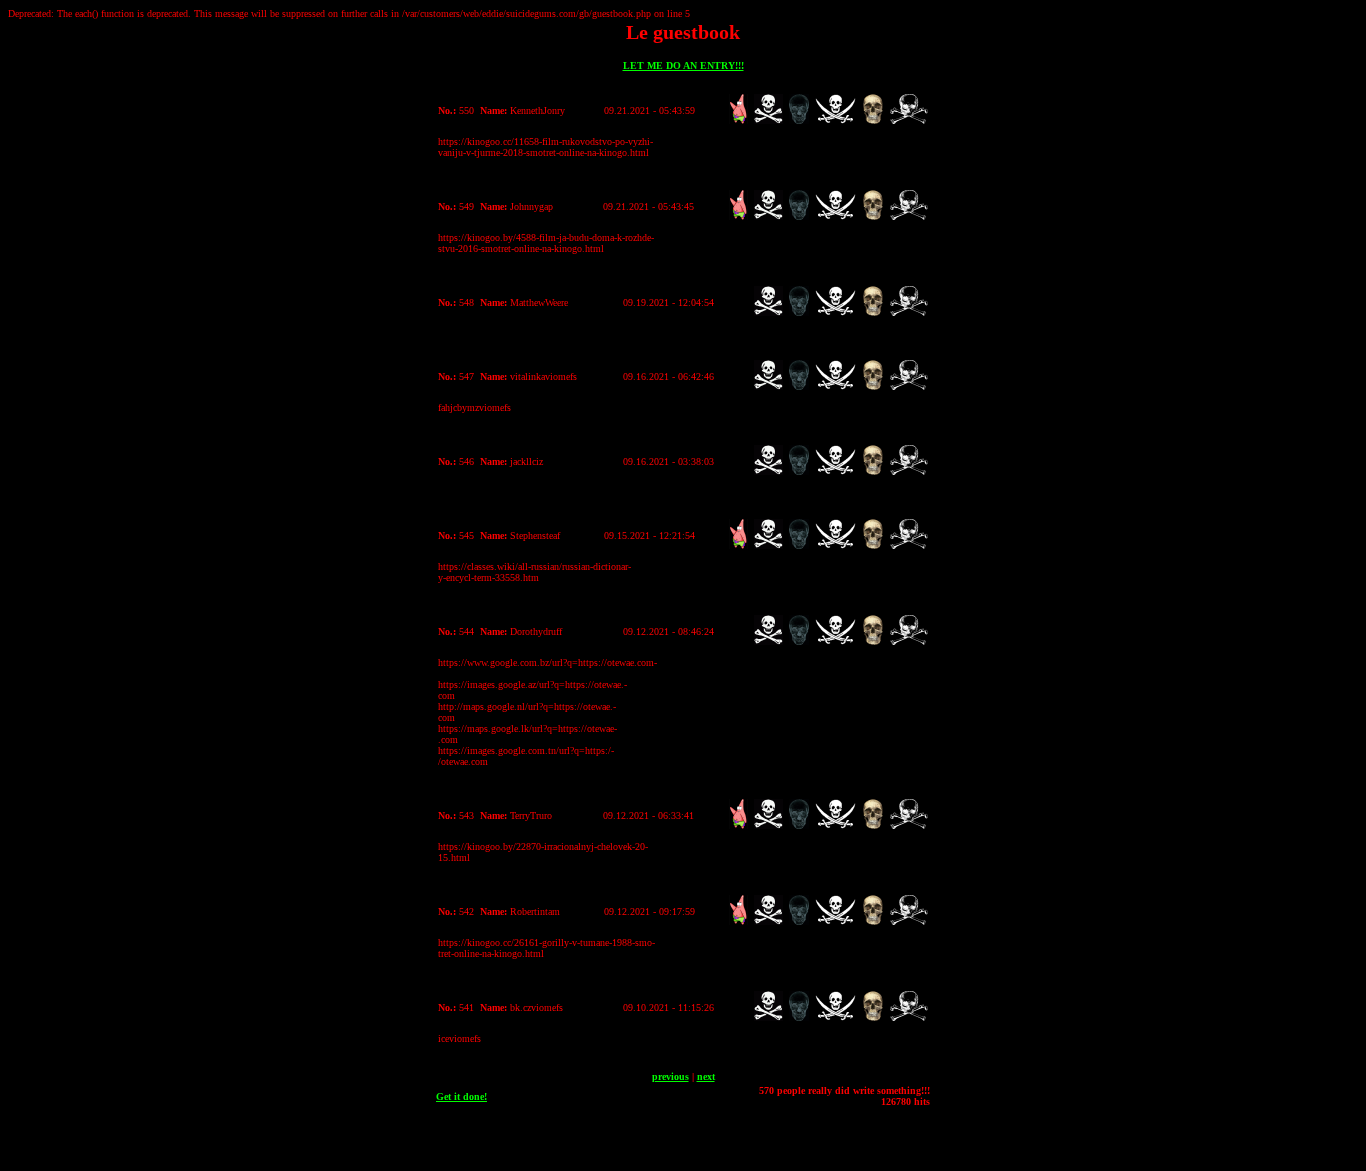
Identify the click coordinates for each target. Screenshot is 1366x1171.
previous (670, 1076)
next (706, 1076)
